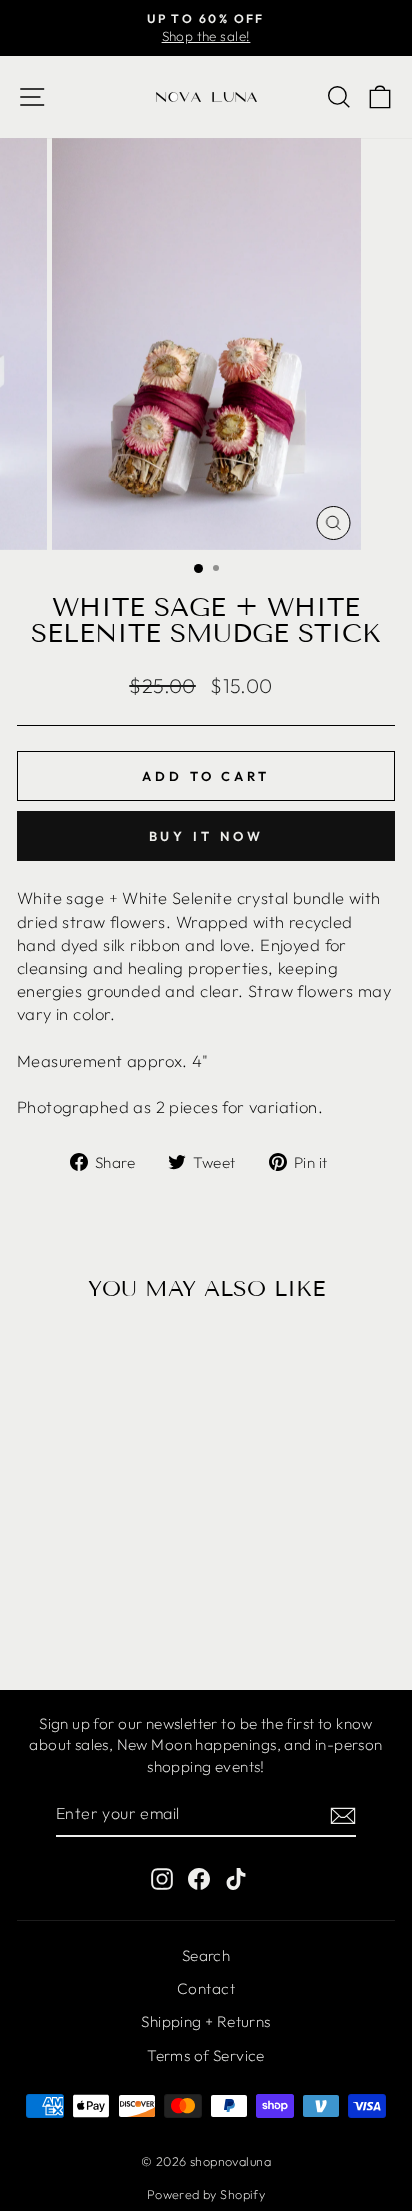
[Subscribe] (343, 1814)
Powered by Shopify (206, 2194)
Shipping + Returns (205, 2021)
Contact (206, 1988)
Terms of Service (206, 2055)
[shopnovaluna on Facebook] (199, 1878)
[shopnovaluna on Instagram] (162, 1878)
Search (206, 1955)
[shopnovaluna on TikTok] (236, 1878)
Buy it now (206, 836)
